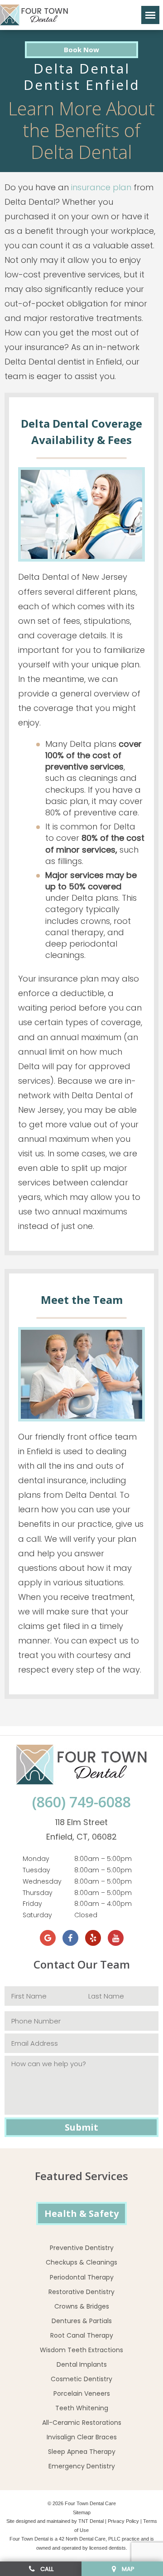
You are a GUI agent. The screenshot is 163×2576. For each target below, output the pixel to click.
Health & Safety (81, 2213)
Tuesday (36, 1870)
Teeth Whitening (82, 2408)
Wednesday (42, 1881)
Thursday (38, 1893)
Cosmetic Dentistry (81, 2379)
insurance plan (101, 187)
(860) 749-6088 (81, 1802)
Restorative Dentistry (81, 2292)
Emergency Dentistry (82, 2466)
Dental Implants (82, 2364)
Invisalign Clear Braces (82, 2437)
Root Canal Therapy (82, 2335)
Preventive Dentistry (82, 2248)
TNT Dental (91, 2521)
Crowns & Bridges (82, 2306)
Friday (32, 1904)
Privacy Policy (123, 2521)
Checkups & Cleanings (81, 2262)
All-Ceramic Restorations (82, 2423)
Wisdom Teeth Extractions (81, 2350)
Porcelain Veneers (82, 2393)
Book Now (81, 49)
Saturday (37, 1915)
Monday (36, 1859)
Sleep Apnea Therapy (82, 2452)
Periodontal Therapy (82, 2277)
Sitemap (82, 2512)
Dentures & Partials (82, 2321)
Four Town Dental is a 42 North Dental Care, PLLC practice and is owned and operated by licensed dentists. (82, 2543)
